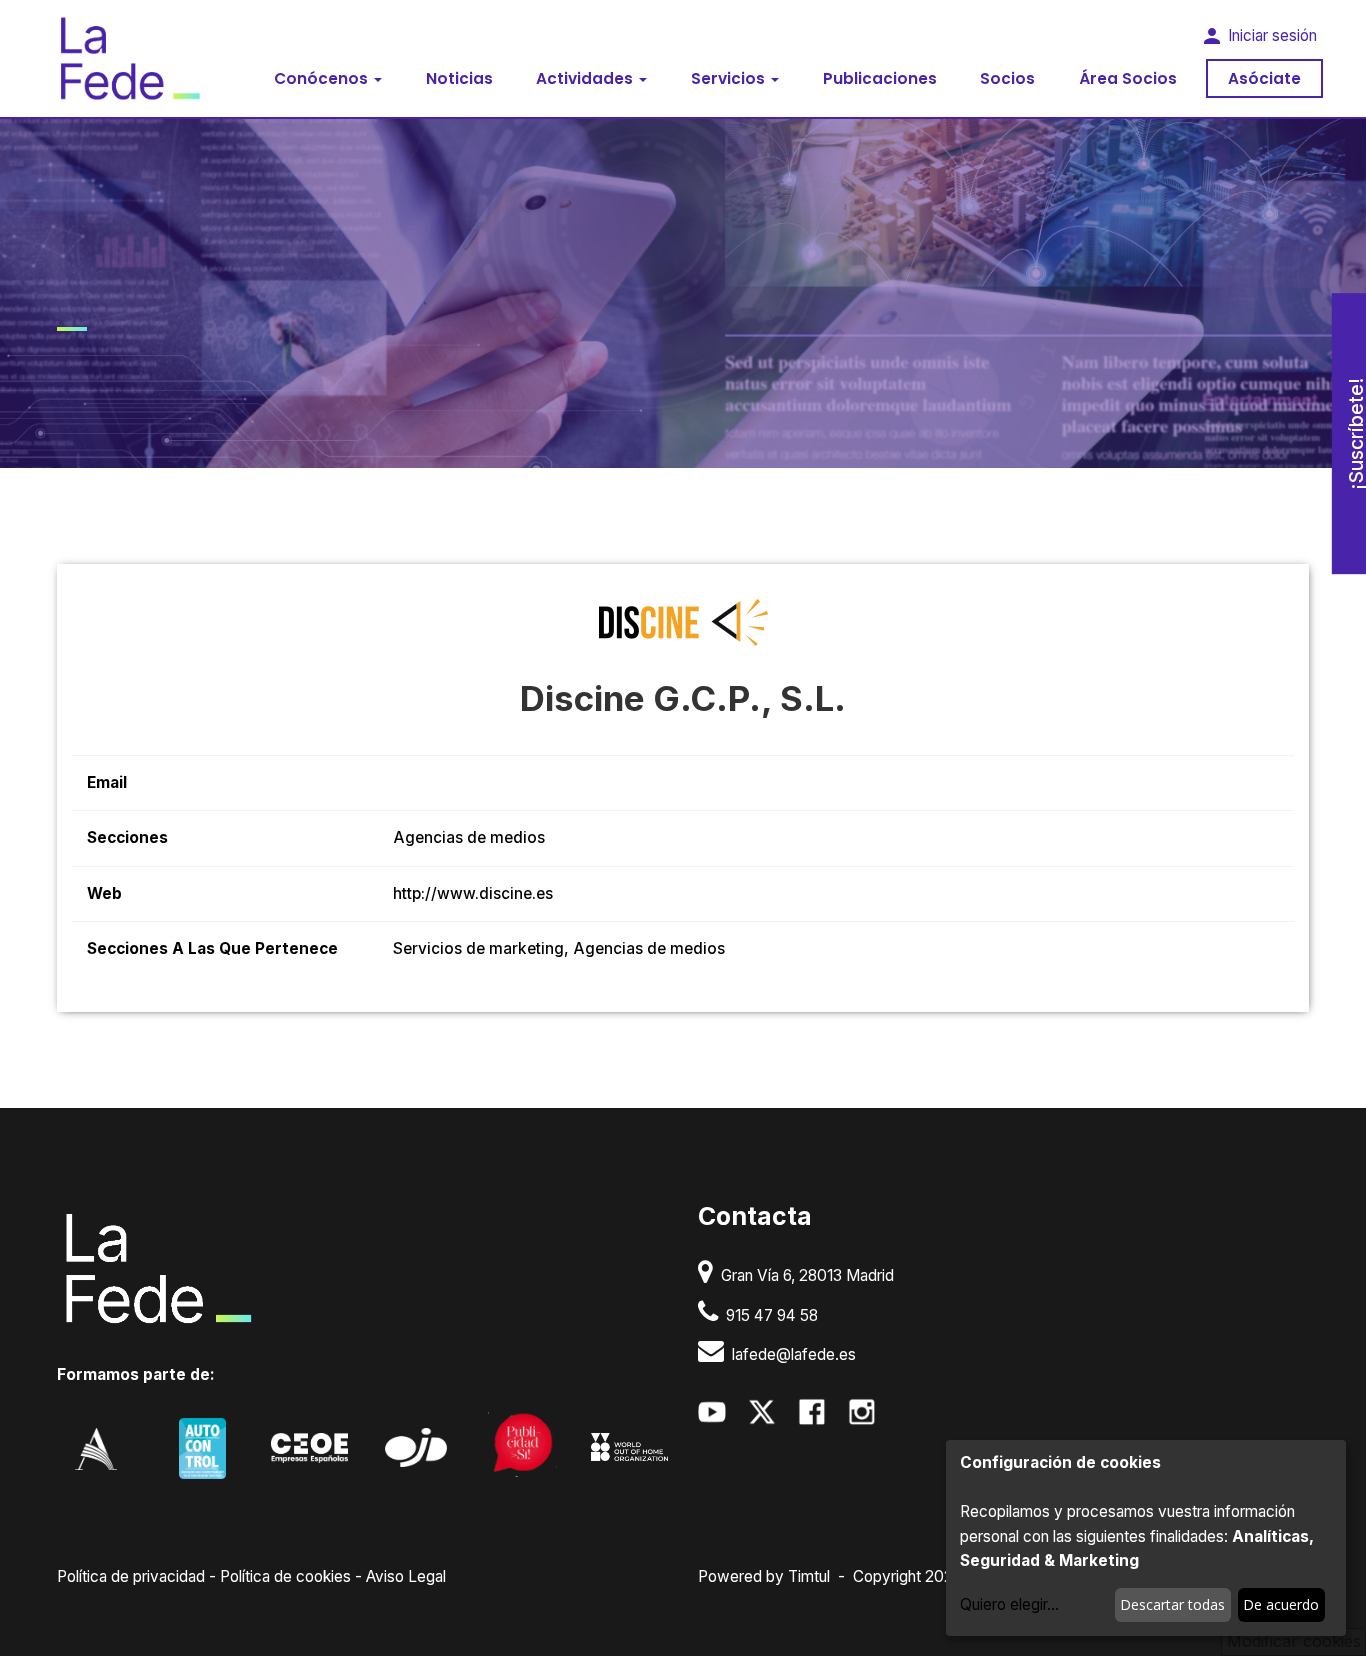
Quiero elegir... (1009, 1604)
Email (107, 782)
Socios (1007, 78)
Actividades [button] (586, 78)
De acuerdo (1281, 1604)
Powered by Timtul (764, 1576)
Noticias (459, 78)
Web (104, 893)
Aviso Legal (406, 1576)
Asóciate (1264, 78)
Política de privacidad (131, 1576)
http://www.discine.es (473, 893)
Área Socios (1128, 78)
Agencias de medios (469, 837)
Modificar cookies (1294, 1641)
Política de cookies (285, 1576)
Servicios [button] (730, 78)
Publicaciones (880, 78)
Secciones (127, 837)
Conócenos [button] (323, 78)
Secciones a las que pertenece (212, 948)
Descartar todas (1172, 1604)
